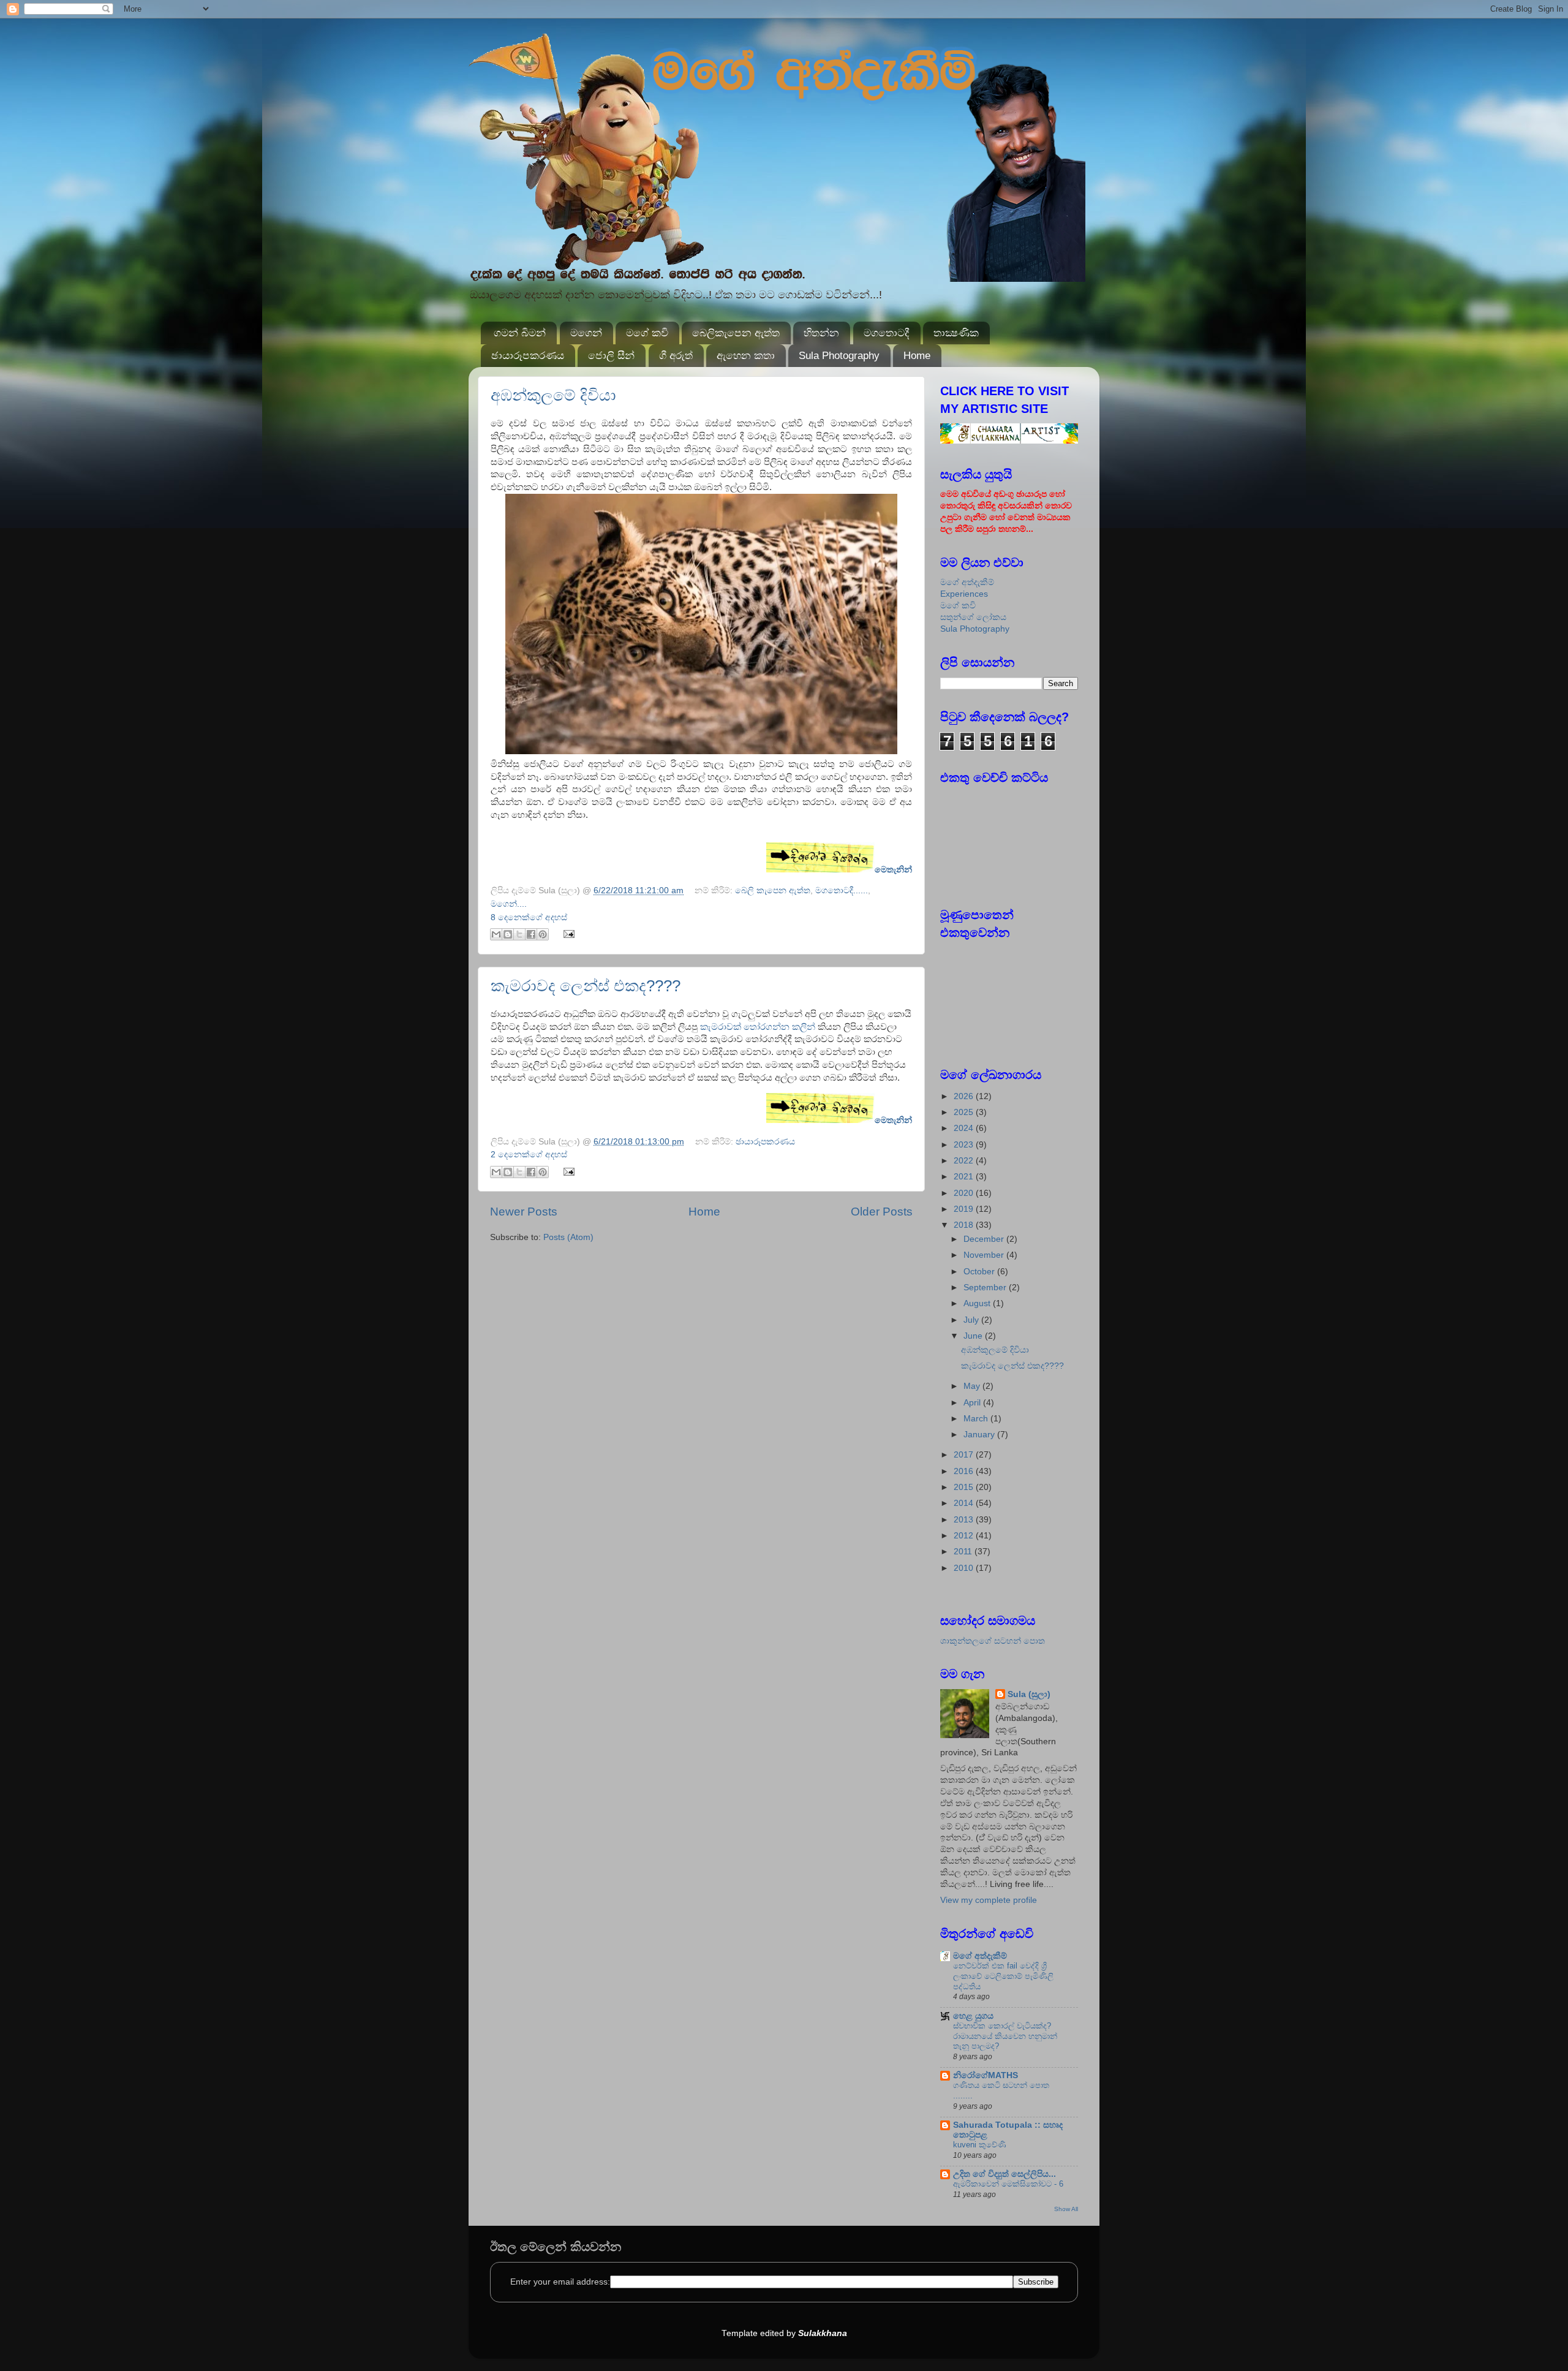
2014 (965, 1503)
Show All (1066, 2209)
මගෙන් (586, 333)
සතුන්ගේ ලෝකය (973, 617)
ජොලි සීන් (611, 356)
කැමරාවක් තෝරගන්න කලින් (759, 1027)
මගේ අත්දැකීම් (967, 582)
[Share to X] (519, 934)
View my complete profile (989, 1900)
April (973, 1403)
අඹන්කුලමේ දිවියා (553, 395)
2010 (965, 1568)
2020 (965, 1193)
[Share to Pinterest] (543, 934)
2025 (965, 1112)
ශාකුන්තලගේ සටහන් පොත (993, 1641)
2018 (965, 1225)
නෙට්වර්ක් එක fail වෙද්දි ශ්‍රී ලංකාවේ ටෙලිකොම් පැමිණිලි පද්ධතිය (1003, 1976)
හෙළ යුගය (973, 2016)
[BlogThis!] (508, 934)
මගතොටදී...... (842, 891)
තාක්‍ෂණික (956, 333)
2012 (965, 1536)
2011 (964, 1552)
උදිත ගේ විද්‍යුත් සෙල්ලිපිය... (1005, 2174)
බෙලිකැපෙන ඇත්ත (736, 333)
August (978, 1303)
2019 (965, 1209)
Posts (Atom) (568, 1237)
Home (917, 356)
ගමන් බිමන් (520, 333)
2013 (965, 1520)
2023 (965, 1145)
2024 (965, 1128)
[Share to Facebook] (531, 934)
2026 (965, 1096)
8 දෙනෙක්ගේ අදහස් (529, 917)
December (985, 1239)
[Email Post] (567, 933)
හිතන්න (821, 333)
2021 (965, 1177)
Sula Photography (839, 356)
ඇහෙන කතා (746, 356)
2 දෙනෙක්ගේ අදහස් (529, 1155)
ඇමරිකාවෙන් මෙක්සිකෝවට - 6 (1008, 2184)
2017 (965, 1455)
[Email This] (496, 934)
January (980, 1435)
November (985, 1255)
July (972, 1320)
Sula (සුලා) (1029, 1694)
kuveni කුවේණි (980, 2145)
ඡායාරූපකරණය (528, 356)
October (980, 1272)
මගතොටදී (887, 333)
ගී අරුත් (676, 356)
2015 (965, 1487)
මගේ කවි (647, 333)
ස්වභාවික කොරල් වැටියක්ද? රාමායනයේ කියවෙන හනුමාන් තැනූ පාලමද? (1005, 2036)
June (974, 1336)
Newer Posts (524, 1212)
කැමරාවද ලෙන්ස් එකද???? (586, 986)
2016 (965, 1471)
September (986, 1288)
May (973, 1386)
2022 (965, 1161)
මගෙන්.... (509, 904)
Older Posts (882, 1212)
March (977, 1419)
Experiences (964, 594)
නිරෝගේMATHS (986, 2075)
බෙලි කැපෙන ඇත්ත (773, 891)
